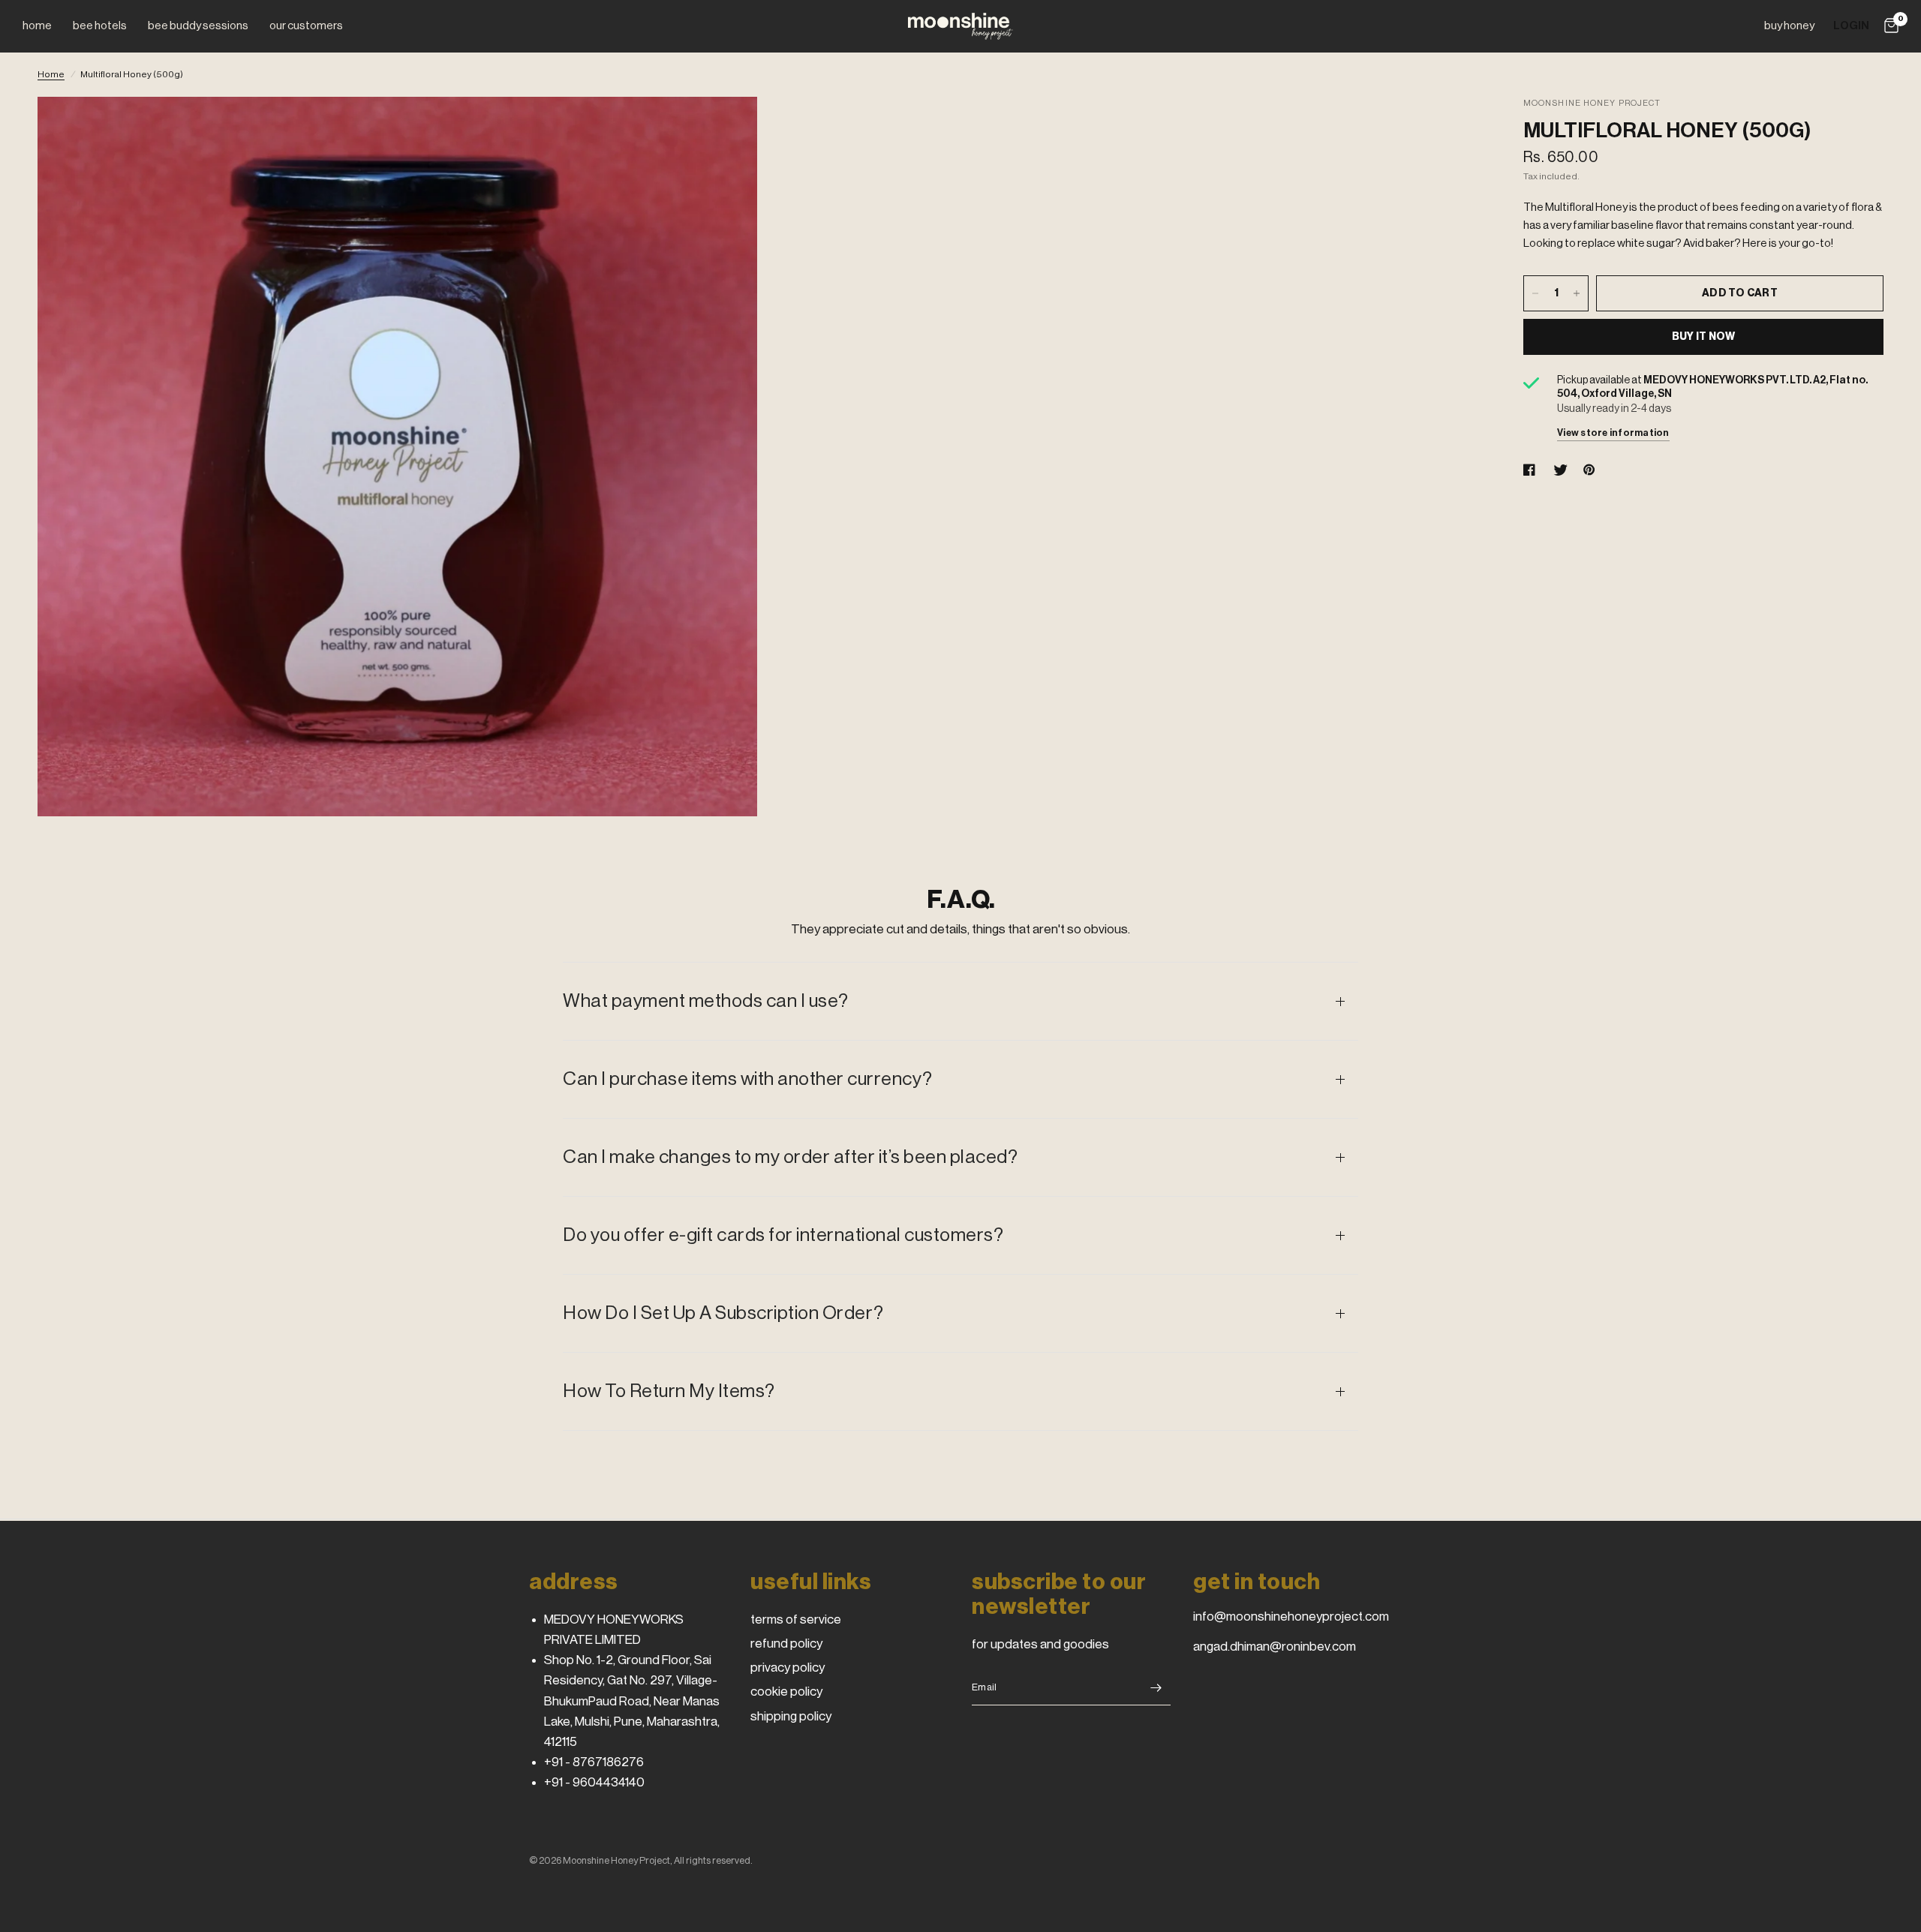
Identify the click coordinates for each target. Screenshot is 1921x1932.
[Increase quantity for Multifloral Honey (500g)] (1577, 293)
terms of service (796, 1620)
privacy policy (788, 1668)
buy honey (1789, 26)
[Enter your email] (1156, 1687)
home (37, 26)
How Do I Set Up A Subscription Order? (723, 1313)
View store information (1613, 433)
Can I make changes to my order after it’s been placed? (790, 1157)
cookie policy (786, 1692)
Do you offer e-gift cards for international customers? (783, 1235)
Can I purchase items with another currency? (748, 1079)
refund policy (786, 1644)
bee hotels (100, 26)
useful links (811, 1582)
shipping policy (791, 1716)
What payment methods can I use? (706, 1001)
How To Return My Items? (669, 1391)
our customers (306, 26)
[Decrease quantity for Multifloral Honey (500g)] (1535, 293)
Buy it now (1704, 337)
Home (51, 74)
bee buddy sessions (198, 26)
